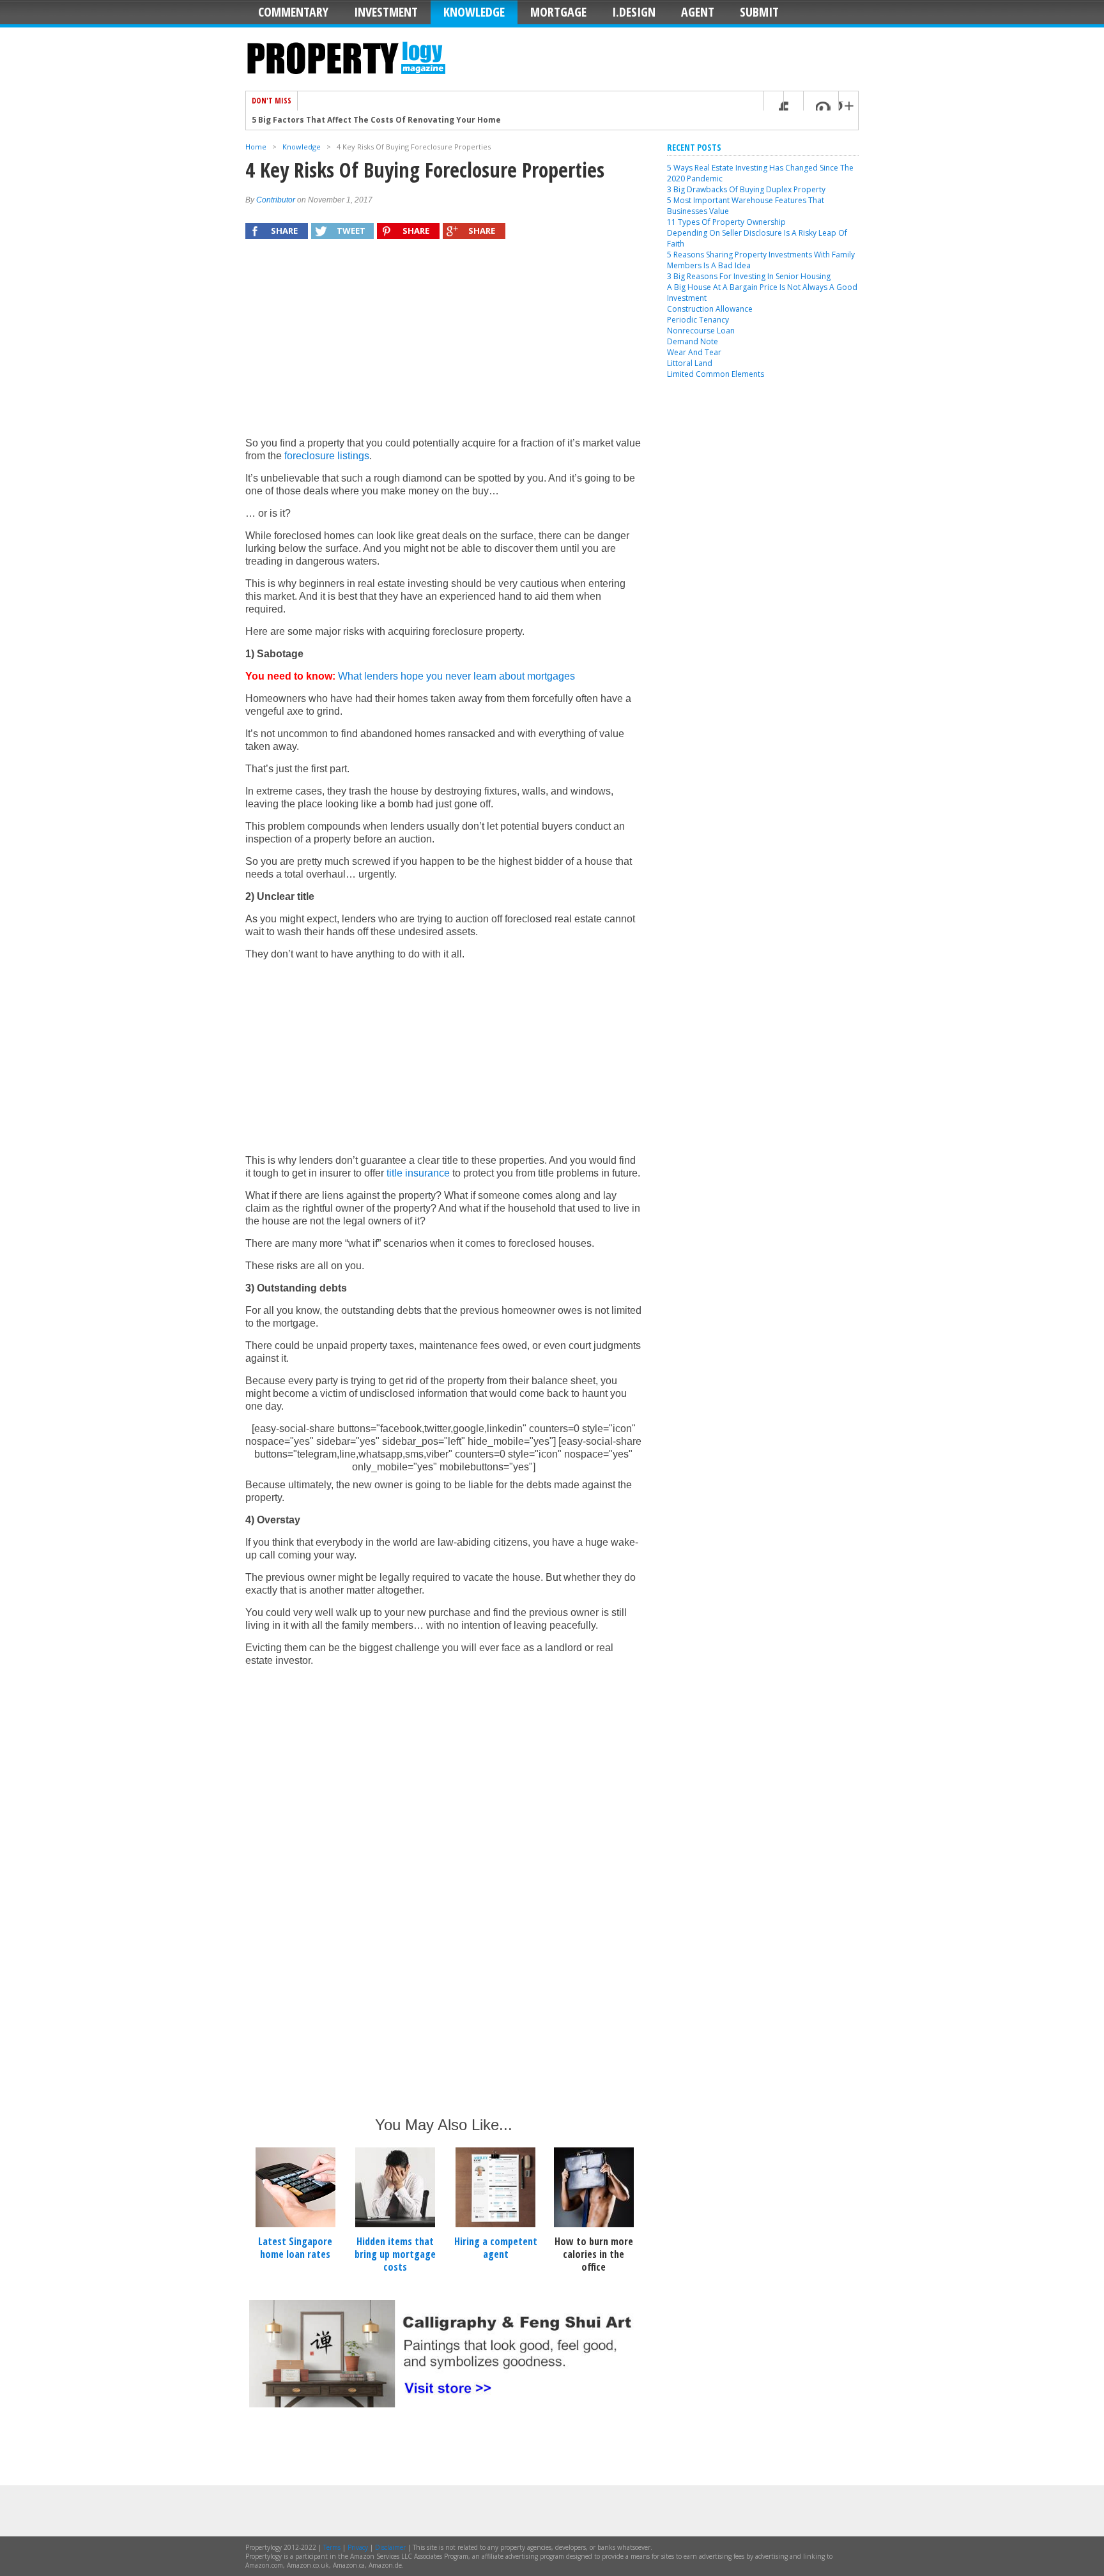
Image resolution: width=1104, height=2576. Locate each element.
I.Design (634, 12)
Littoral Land (690, 363)
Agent (698, 12)
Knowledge (474, 12)
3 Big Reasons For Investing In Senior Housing (749, 276)
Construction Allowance (710, 309)
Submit (759, 12)
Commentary (293, 12)
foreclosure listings (327, 456)
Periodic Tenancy (698, 320)
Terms (332, 2547)
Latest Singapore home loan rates (295, 2248)
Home (256, 147)
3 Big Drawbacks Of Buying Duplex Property (746, 189)
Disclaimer (390, 2547)
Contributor (276, 200)
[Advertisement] (443, 344)
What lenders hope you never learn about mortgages (456, 676)
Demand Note (693, 341)
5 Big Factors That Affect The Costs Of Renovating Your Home (376, 120)
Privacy (358, 2547)
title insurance (418, 1173)
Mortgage (558, 12)
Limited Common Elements (716, 374)
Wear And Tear (694, 352)
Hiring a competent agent (496, 2248)
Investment (386, 12)
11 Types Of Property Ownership (726, 222)
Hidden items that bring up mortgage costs (395, 2254)
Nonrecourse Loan (701, 331)
